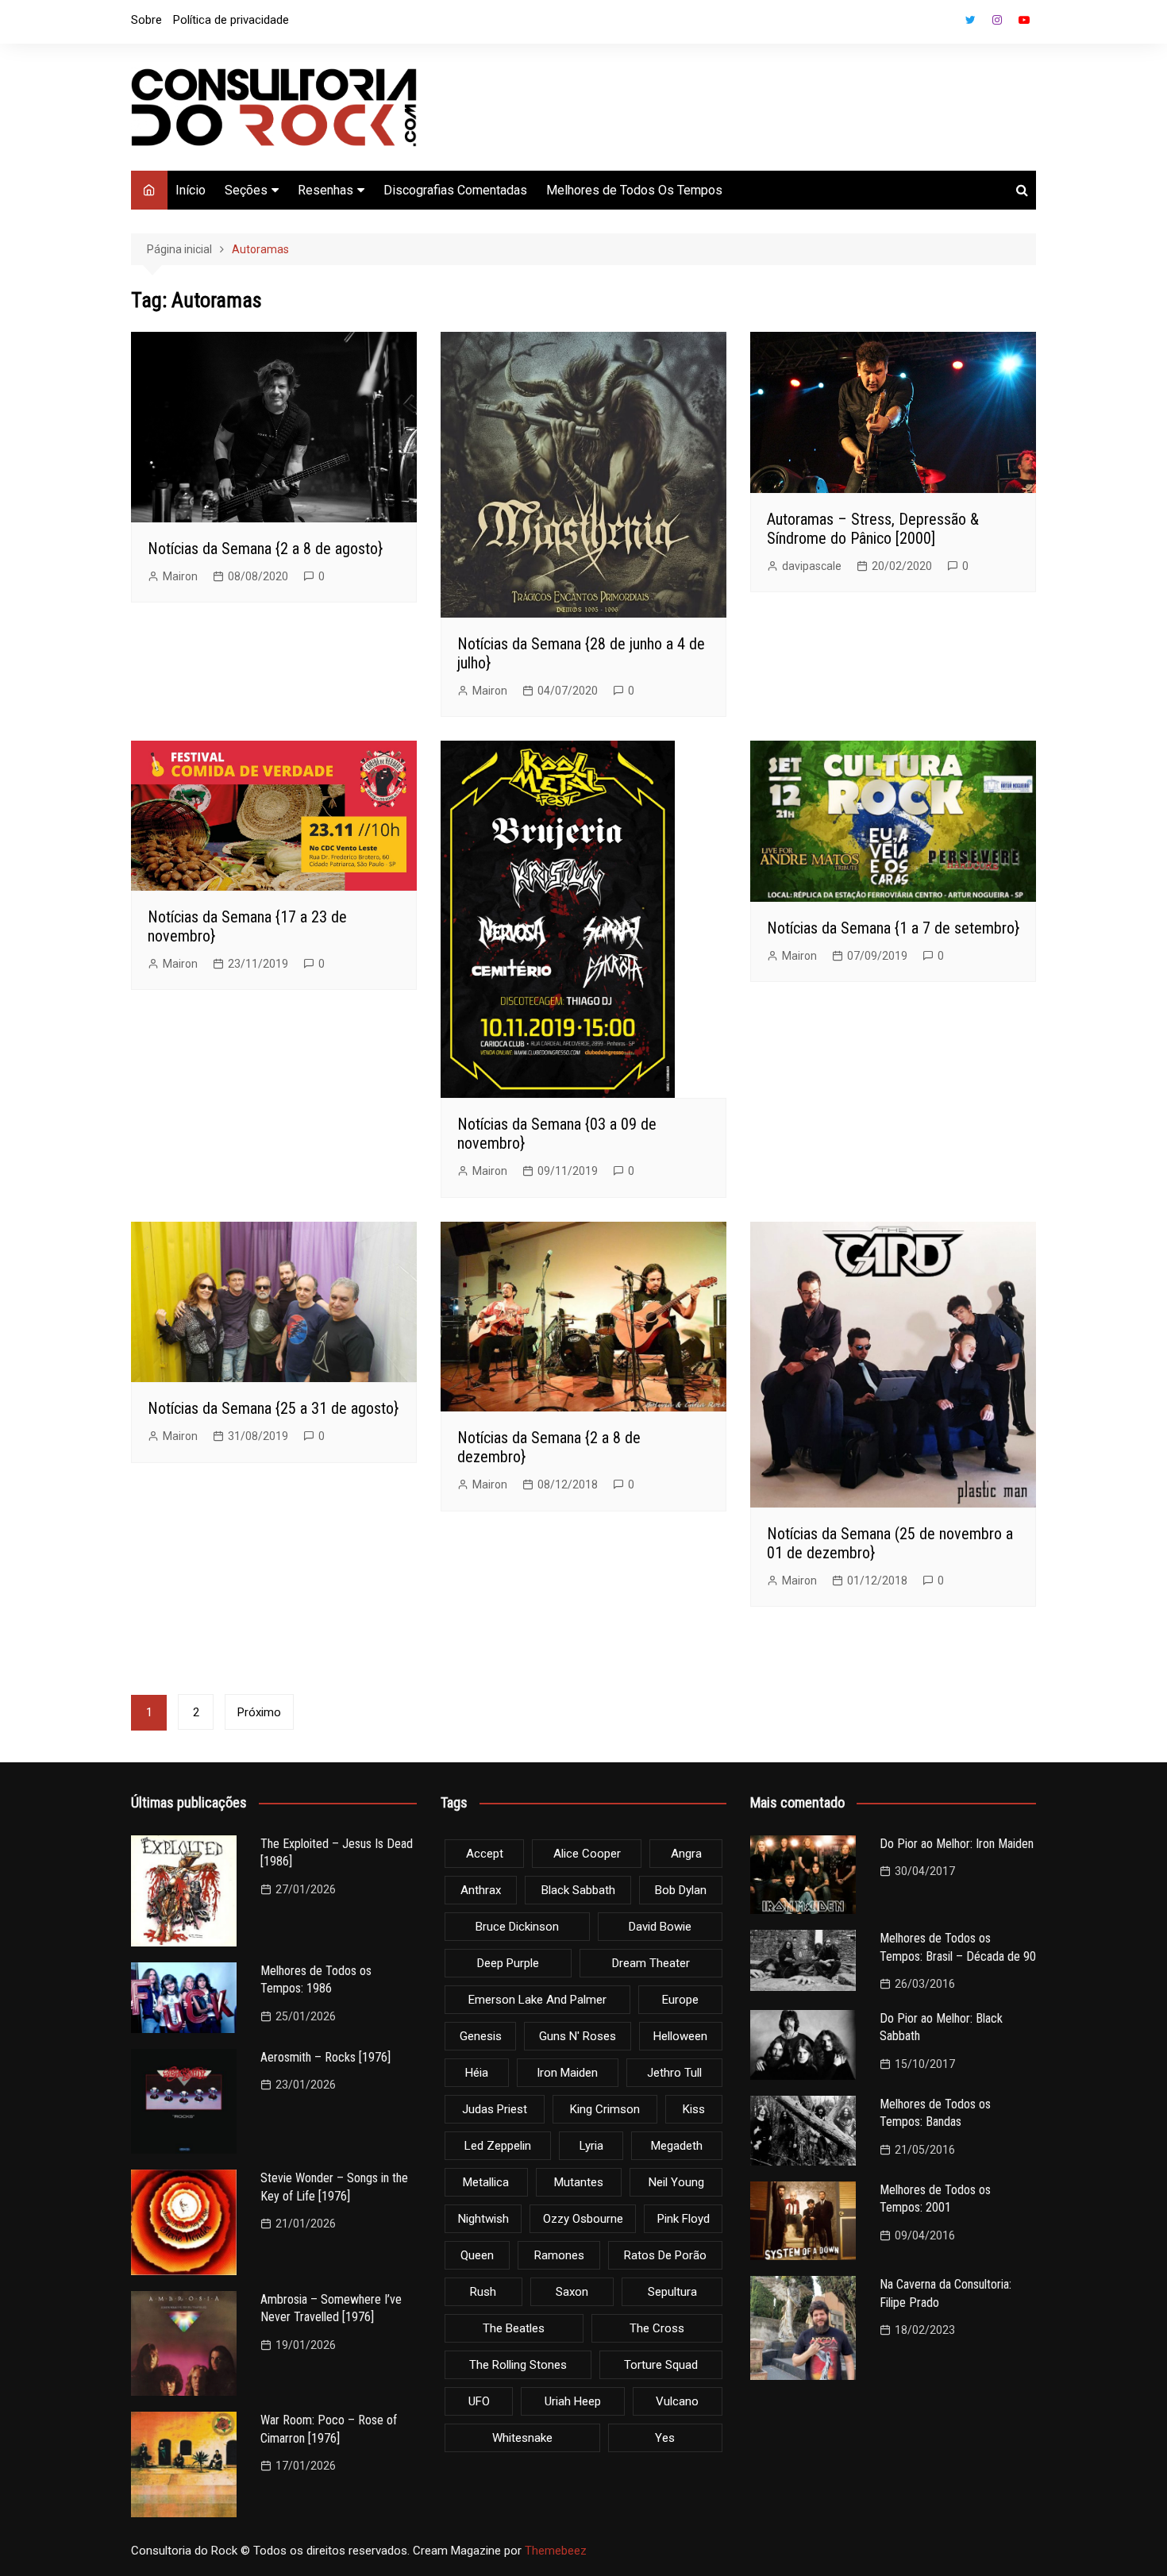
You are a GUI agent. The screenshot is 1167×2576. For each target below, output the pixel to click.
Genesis (481, 2036)
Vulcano (677, 2401)
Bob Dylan (681, 1890)
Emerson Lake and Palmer (537, 2000)
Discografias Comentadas (455, 190)
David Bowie (660, 1927)
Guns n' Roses (578, 2036)
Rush (483, 2292)
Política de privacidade (231, 20)
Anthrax (481, 1890)
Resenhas (325, 190)
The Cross (657, 2328)
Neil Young (676, 2182)
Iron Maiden (567, 2073)
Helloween (680, 2036)
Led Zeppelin (498, 2146)
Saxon (572, 2292)
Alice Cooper (587, 1854)
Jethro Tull (674, 2073)
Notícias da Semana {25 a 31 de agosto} (273, 1408)
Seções (246, 190)
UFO (479, 2401)
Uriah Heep (573, 2401)
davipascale (812, 566)
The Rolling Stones (518, 2365)
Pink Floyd (684, 2219)
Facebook (943, 24)
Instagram (997, 20)
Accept (485, 1854)
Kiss (694, 2109)
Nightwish (483, 2219)
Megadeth (677, 2146)
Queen (477, 2255)
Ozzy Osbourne (583, 2219)
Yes (665, 2438)
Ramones (559, 2255)
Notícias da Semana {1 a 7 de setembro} (893, 928)
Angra (686, 1854)
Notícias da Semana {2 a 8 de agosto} (265, 549)
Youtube (1024, 20)
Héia (477, 2073)
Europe (680, 2000)
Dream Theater (651, 1963)
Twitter (970, 20)
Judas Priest (495, 2109)
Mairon (180, 576)
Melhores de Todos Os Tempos (634, 190)
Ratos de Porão (665, 2255)
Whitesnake (522, 2438)
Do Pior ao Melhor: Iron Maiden (957, 1844)
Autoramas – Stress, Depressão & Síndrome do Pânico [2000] (873, 529)
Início (191, 190)
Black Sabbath (578, 1890)
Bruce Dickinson (517, 1927)
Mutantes (579, 2182)
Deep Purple (508, 1963)
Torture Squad (661, 2365)
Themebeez (556, 2551)
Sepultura (672, 2292)
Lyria (591, 2146)
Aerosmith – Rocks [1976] (325, 2057)
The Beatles (514, 2328)
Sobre (146, 20)
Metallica (486, 2182)
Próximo (259, 1712)
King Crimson (605, 2109)
